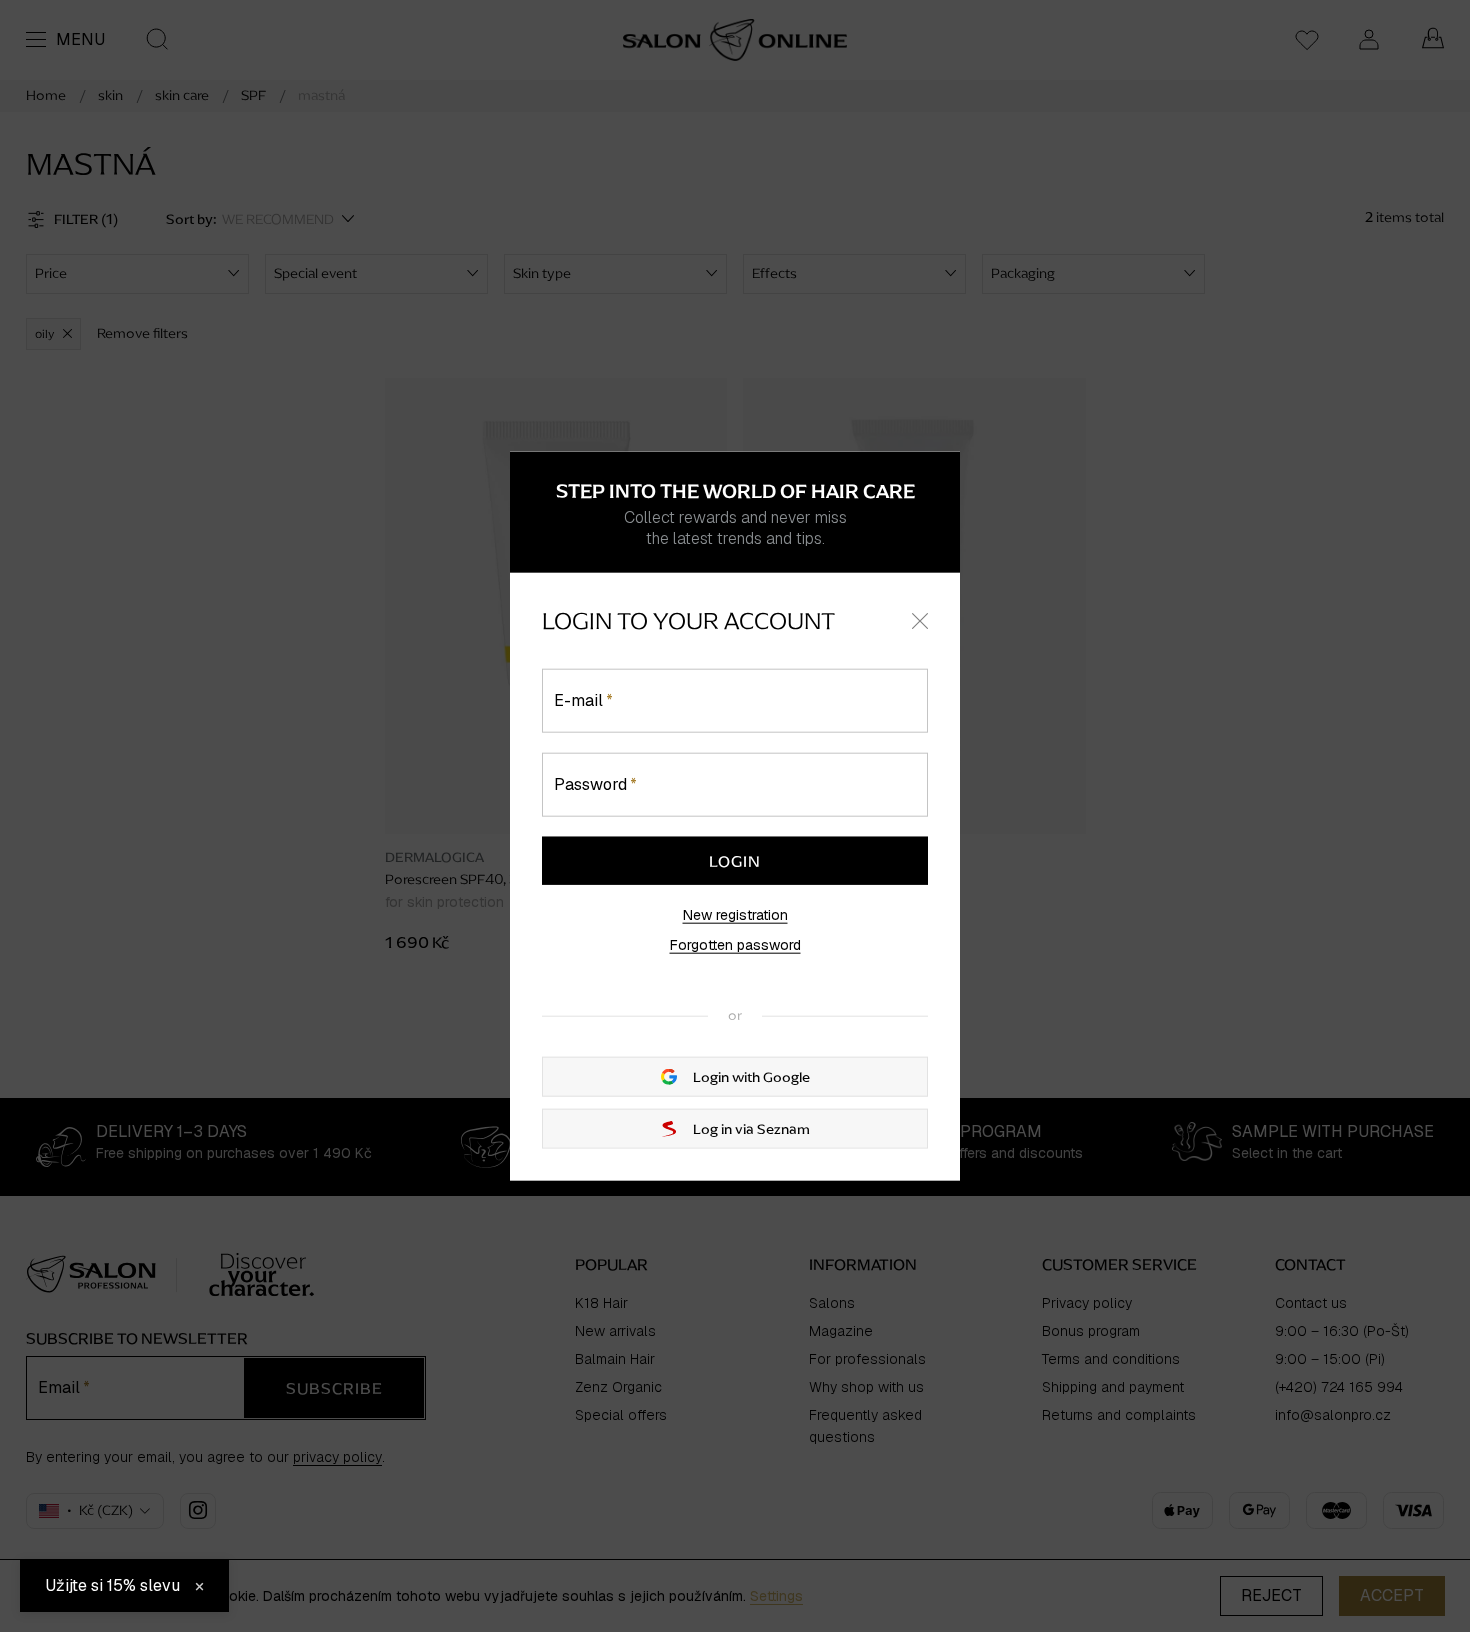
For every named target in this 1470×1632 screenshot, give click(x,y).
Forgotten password (735, 945)
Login (735, 861)
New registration (735, 915)
